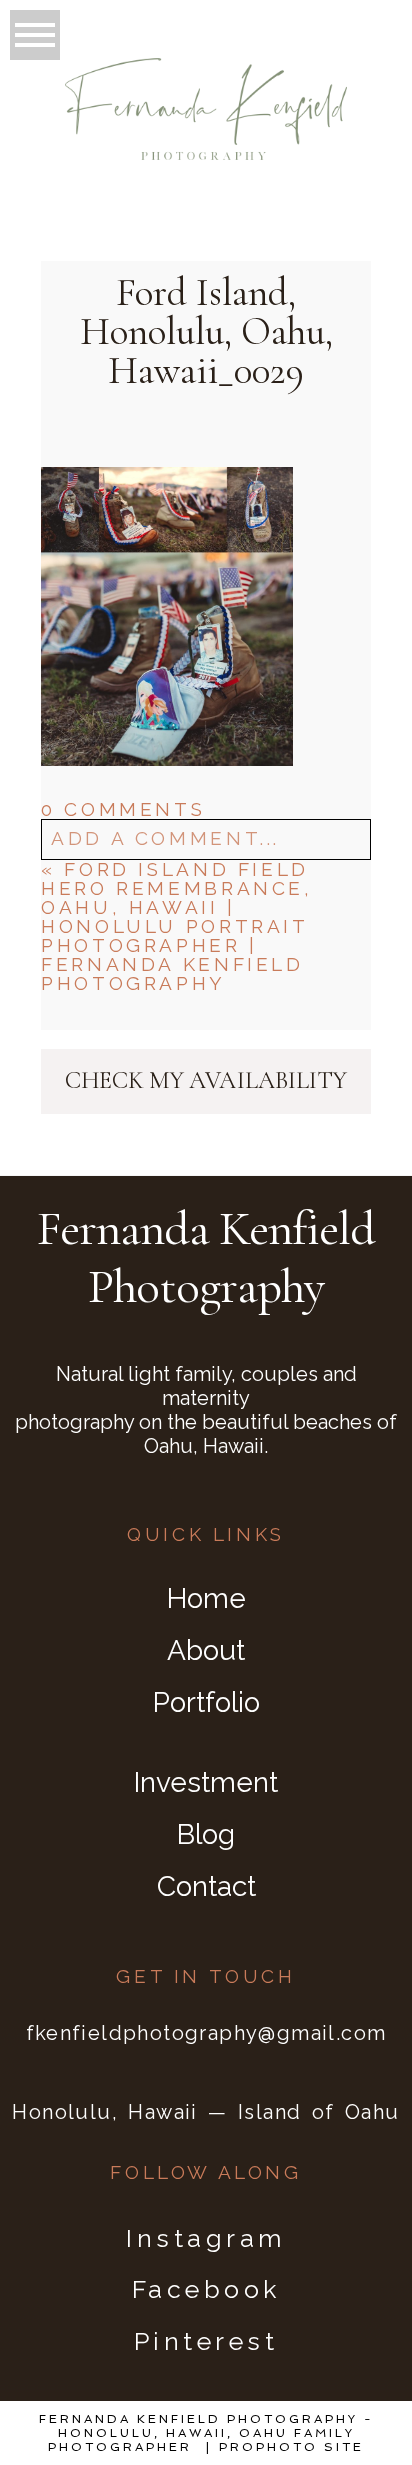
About (206, 1650)
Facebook (206, 2289)
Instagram (206, 2238)
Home (206, 1598)
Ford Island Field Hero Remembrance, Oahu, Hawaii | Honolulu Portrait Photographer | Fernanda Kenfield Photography (176, 926)
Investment (206, 1782)
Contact (206, 1886)
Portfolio (206, 1702)
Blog (206, 1834)
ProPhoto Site (291, 2447)
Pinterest (206, 2341)
